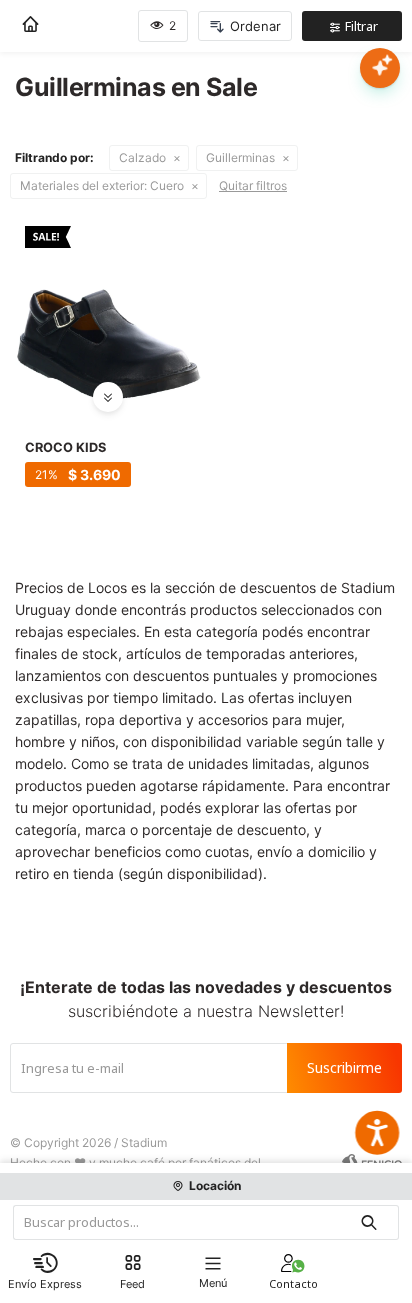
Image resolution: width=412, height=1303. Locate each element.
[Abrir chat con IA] (380, 68)
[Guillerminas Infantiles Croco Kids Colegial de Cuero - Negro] (108, 309)
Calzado (142, 157)
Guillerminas (240, 157)
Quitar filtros (253, 185)
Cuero (102, 185)
